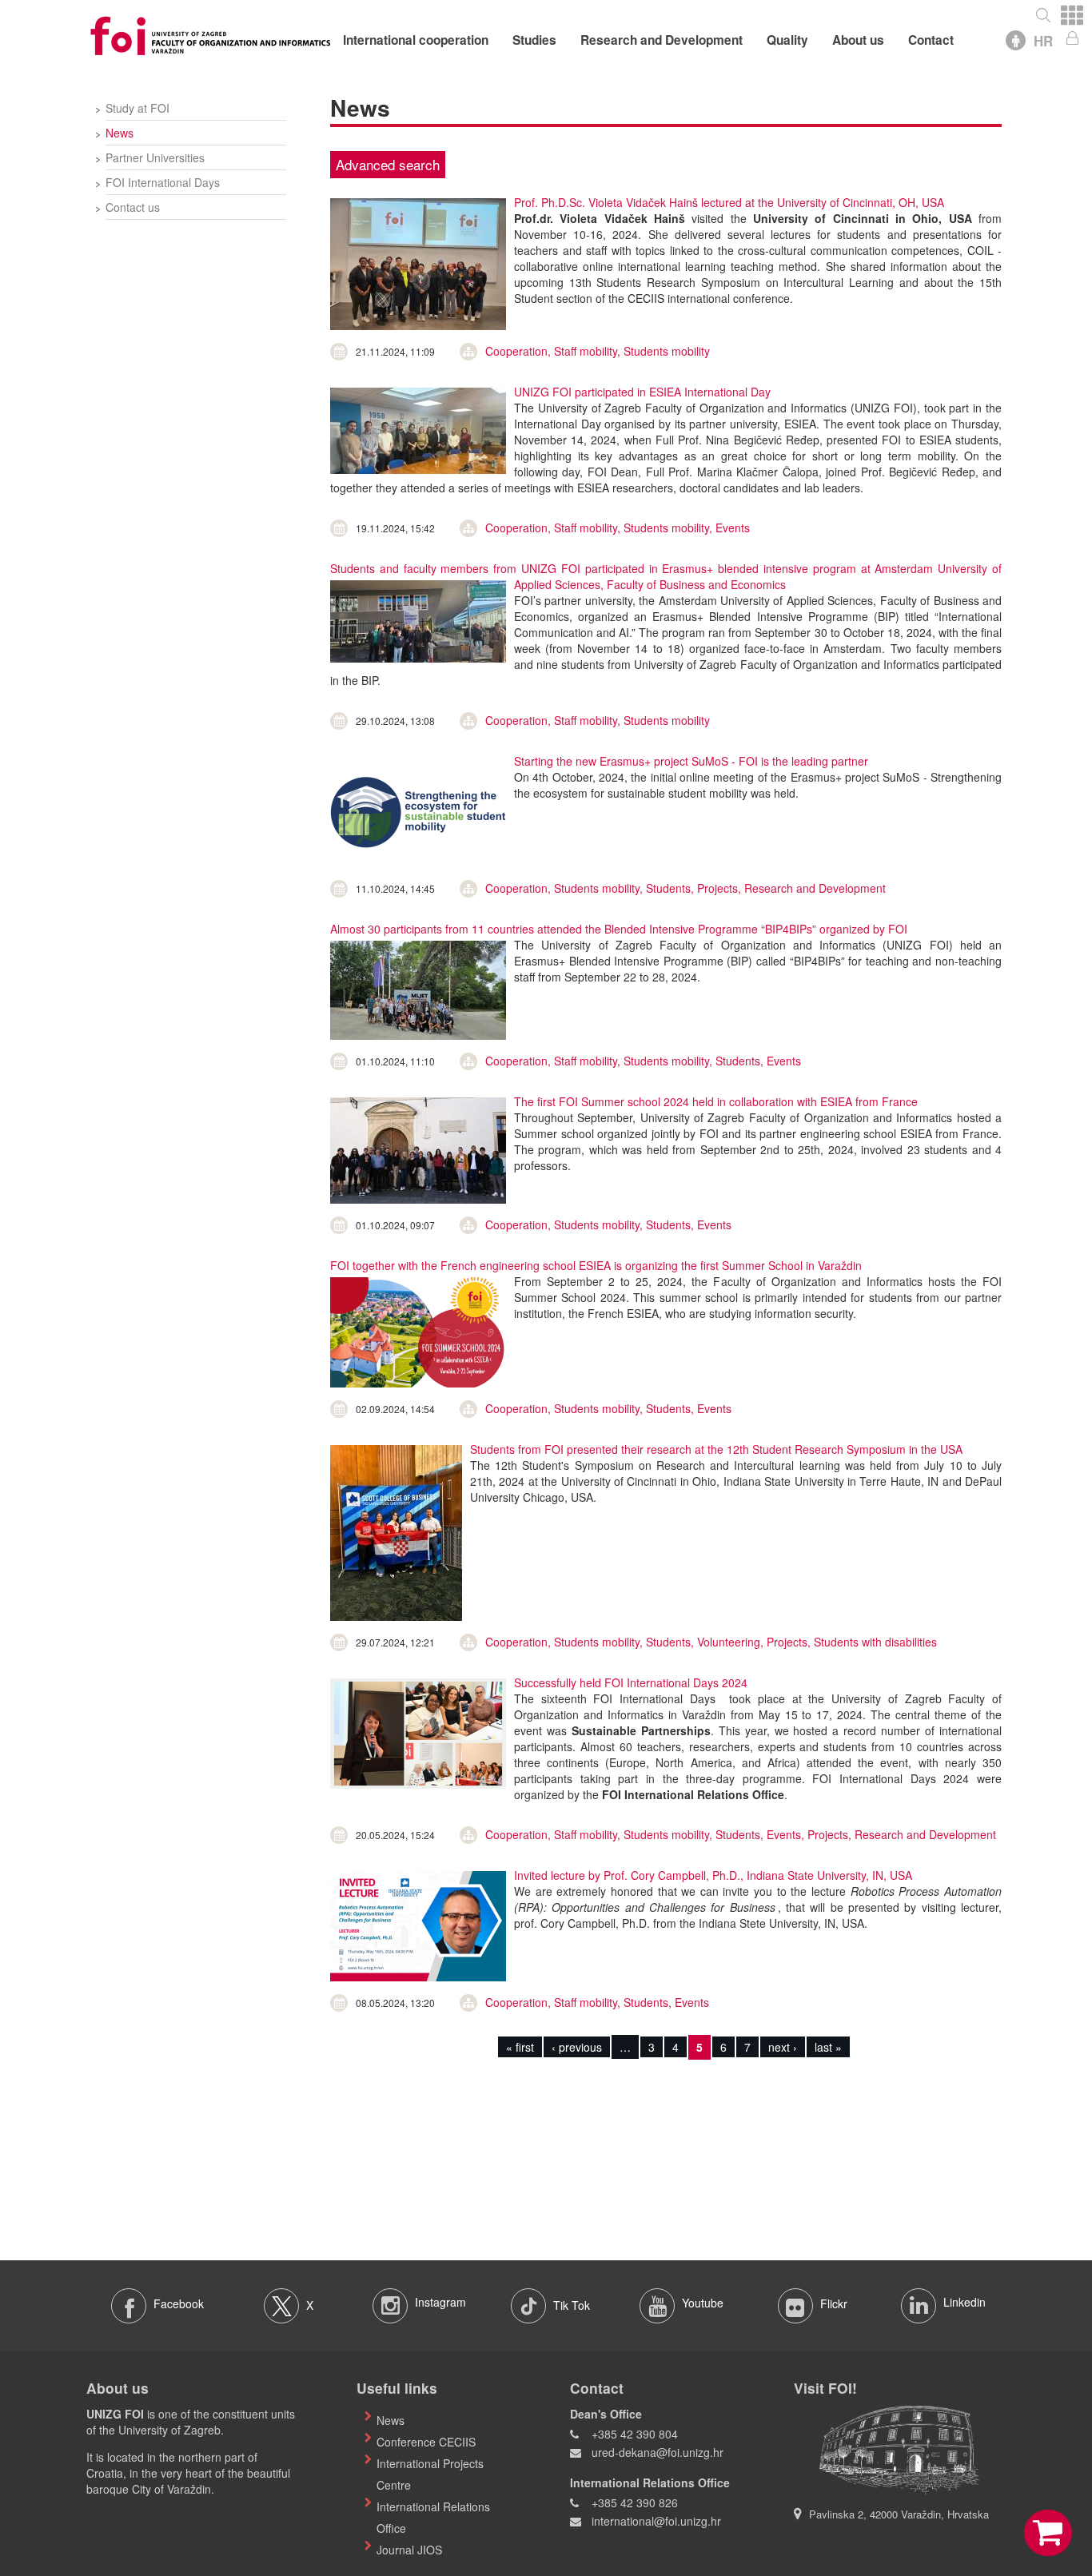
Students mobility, (670, 528)
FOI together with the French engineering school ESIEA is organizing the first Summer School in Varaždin (596, 1265)
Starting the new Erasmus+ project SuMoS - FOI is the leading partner (691, 761)
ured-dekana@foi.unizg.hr (658, 2452)
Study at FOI (137, 108)
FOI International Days (163, 182)
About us (858, 40)
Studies (534, 40)
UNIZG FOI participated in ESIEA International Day (642, 392)
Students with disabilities (875, 1642)
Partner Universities (155, 157)
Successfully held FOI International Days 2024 (631, 1682)
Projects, (721, 888)
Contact (931, 40)
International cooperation (416, 40)
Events (733, 528)
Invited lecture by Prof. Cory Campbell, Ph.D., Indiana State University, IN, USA (713, 1875)
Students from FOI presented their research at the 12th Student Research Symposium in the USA (716, 1449)
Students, (672, 888)
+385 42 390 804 (635, 2434)
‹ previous (577, 2047)
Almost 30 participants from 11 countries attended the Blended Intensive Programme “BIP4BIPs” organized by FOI (619, 929)
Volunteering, (732, 1642)
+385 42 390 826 (635, 2502)
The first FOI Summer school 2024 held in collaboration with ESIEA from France (716, 1101)
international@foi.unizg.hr (656, 2521)
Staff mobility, (589, 351)
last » (828, 2047)
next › (783, 2047)
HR (1043, 41)
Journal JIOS (409, 2550)
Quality (787, 40)
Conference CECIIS (426, 2442)
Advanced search (388, 164)
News (120, 133)
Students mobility (667, 351)
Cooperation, (520, 351)
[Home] (210, 34)
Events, (787, 1834)
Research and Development (662, 40)
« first (520, 2047)
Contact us (133, 207)
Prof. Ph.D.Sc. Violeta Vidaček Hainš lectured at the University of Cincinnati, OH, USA (729, 202)
